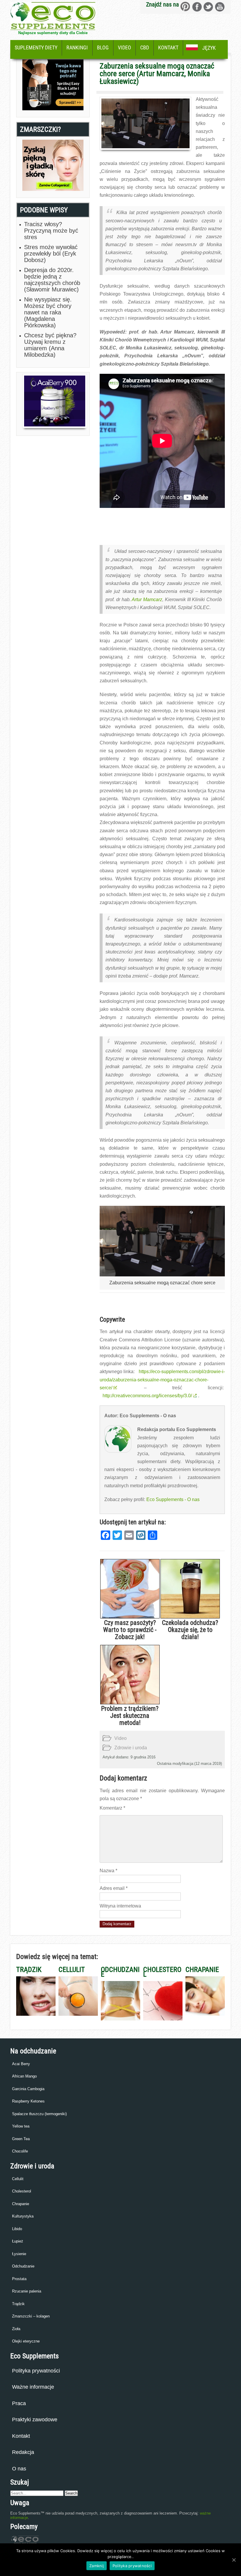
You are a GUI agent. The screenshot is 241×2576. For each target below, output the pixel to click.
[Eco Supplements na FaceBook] (197, 7)
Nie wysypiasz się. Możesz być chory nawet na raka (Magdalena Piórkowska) (48, 312)
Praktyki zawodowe (35, 2420)
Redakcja (23, 2452)
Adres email (114, 1888)
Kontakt (168, 47)
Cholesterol (22, 2191)
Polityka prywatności (36, 2371)
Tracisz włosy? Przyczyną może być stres (51, 231)
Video (124, 47)
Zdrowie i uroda (131, 1748)
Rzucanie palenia (27, 2291)
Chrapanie (21, 2204)
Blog (103, 47)
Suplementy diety (36, 47)
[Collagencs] (53, 189)
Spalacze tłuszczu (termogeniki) (39, 2114)
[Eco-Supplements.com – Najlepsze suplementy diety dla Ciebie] (53, 28)
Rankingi (77, 47)
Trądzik (18, 2304)
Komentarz (112, 1808)
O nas (19, 2469)
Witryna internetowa (120, 1906)
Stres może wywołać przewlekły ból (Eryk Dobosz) (51, 254)
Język (209, 48)
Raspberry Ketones (28, 2101)
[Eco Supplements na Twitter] (208, 7)
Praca (19, 2403)
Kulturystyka (23, 2216)
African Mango (24, 2076)
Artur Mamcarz (147, 600)
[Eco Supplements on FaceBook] (185, 7)
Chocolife (20, 2151)
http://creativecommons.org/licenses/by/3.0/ (147, 1396)
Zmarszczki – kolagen (31, 2316)
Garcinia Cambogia (28, 2089)
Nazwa (108, 1871)
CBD (145, 47)
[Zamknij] (234, 2560)
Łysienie (19, 2254)
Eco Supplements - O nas (173, 1499)
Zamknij (97, 2566)
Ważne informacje (33, 2387)
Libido (17, 2229)
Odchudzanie (23, 2266)
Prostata (19, 2279)
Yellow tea (21, 2126)
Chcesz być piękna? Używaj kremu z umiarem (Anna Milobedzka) (50, 345)
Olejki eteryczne (26, 2341)
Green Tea (21, 2139)
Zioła (16, 2329)
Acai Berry (21, 2064)
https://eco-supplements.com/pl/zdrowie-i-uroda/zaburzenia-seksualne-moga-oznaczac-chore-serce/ (162, 1379)
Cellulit (18, 2179)
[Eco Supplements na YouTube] (220, 7)
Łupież (18, 2241)
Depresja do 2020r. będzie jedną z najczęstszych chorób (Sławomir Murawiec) (52, 280)
